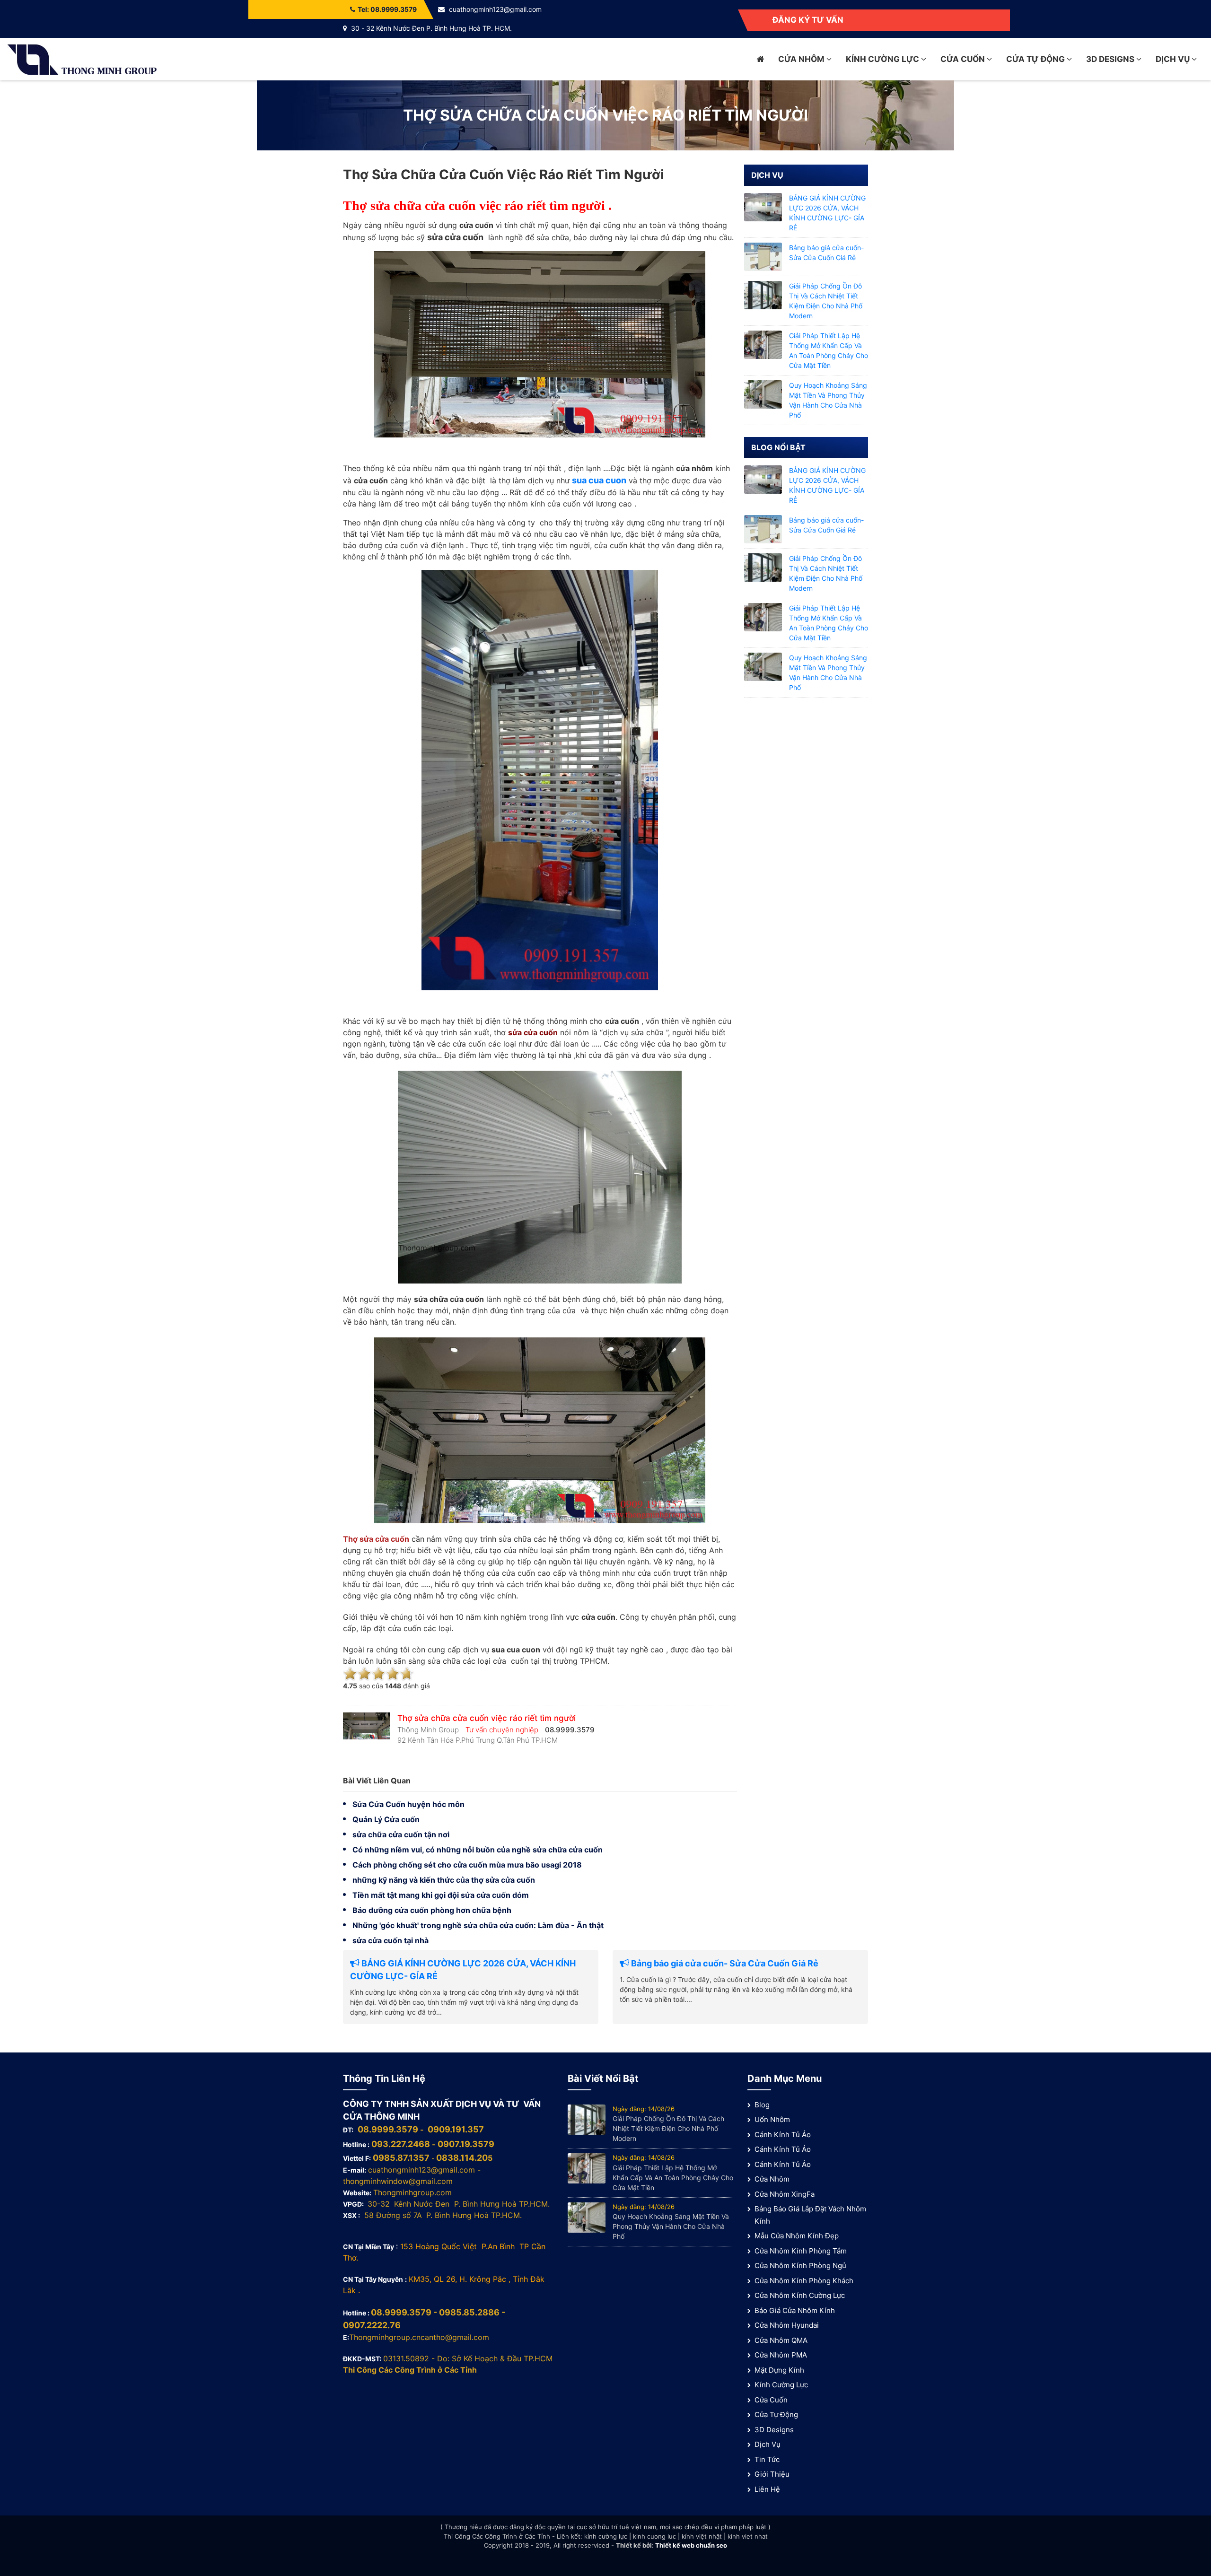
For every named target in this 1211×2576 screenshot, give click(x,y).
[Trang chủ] (760, 59)
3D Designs (1111, 59)
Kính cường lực (883, 59)
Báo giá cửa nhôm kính (795, 2310)
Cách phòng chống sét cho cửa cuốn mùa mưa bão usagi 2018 (467, 1865)
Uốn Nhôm (772, 2119)
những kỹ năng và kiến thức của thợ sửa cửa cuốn (444, 1880)
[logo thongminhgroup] (82, 58)
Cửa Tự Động (1036, 59)
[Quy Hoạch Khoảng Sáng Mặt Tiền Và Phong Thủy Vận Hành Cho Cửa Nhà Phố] (763, 394)
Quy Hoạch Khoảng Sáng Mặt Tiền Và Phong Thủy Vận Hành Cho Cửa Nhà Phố (671, 2226)
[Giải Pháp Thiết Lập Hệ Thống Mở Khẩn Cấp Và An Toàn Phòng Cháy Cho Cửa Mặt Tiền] (763, 344)
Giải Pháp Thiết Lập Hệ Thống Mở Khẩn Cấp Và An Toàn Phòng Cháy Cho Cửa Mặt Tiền (673, 2178)
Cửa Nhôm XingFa (785, 2194)
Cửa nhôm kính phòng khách (804, 2281)
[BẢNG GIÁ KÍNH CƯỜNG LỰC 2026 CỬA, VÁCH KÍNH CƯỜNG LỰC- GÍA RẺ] (763, 206)
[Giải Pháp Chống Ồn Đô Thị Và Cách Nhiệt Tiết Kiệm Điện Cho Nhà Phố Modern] (763, 294)
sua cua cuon (599, 480)
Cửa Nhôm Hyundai (787, 2325)
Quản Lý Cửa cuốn (386, 1819)
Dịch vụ (1174, 59)
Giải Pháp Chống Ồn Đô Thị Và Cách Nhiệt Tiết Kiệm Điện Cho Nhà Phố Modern (668, 2128)
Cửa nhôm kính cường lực (800, 2295)
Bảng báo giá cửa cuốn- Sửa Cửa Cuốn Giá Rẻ (724, 1963)
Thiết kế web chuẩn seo (691, 2545)
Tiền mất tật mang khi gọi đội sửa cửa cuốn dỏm (441, 1895)
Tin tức (767, 2459)
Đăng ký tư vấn (808, 20)
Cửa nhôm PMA (781, 2355)
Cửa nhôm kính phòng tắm (801, 2251)
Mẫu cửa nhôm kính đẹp (797, 2236)
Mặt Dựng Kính (779, 2370)
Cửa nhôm (802, 59)
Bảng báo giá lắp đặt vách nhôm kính (810, 2215)
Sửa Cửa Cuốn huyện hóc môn (408, 1804)
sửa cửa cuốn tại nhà (391, 1940)
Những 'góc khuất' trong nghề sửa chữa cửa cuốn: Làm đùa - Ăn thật (478, 1925)
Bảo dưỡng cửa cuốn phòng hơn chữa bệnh (432, 1910)
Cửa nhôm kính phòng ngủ (800, 2266)
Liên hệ (767, 2489)
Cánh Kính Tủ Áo (783, 2135)
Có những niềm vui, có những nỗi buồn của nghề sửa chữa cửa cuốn (478, 1850)
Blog (762, 2105)
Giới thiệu (772, 2474)
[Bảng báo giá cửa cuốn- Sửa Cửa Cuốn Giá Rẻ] (763, 256)
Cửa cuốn (964, 59)
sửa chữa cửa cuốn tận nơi (401, 1834)
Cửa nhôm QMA (781, 2340)
